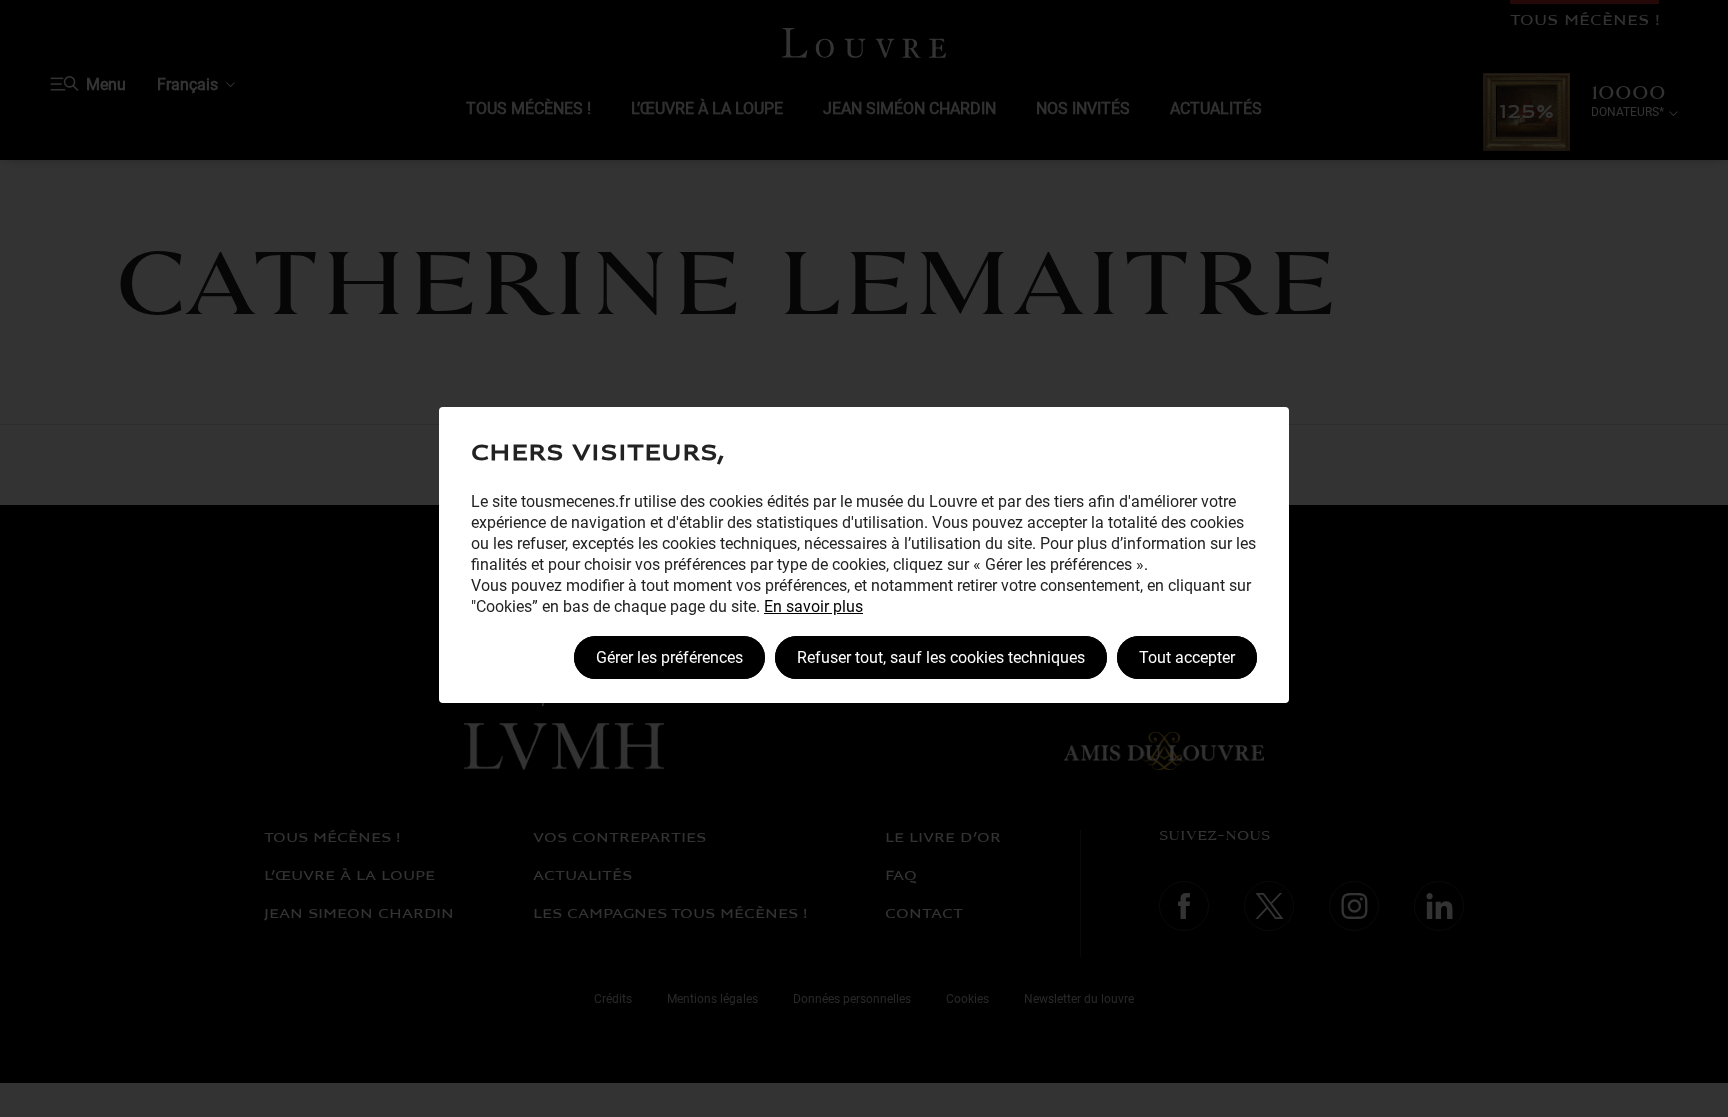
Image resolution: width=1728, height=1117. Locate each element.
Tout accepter (1187, 657)
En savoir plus (813, 606)
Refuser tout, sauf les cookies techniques (941, 657)
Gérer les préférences (669, 657)
